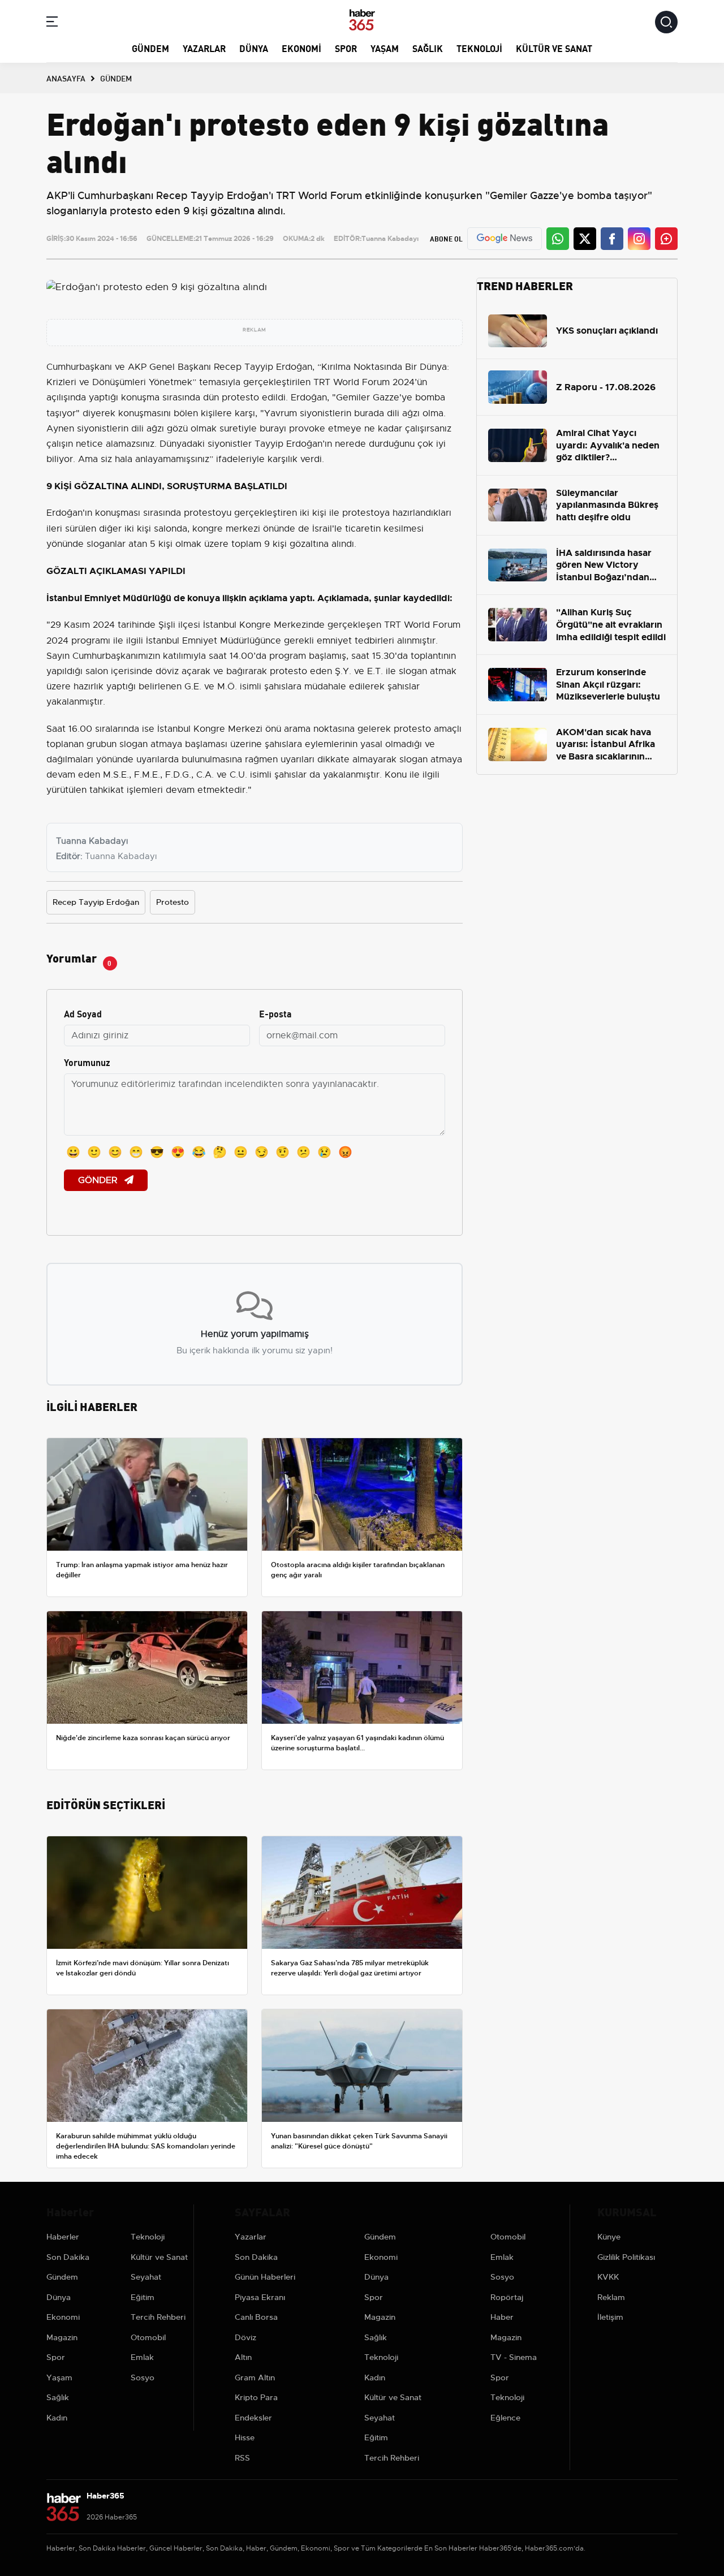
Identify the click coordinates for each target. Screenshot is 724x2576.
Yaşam (385, 48)
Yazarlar (204, 48)
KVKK (608, 2277)
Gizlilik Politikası (626, 2257)
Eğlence (505, 2418)
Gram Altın (255, 2377)
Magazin (62, 2337)
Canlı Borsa (256, 2317)
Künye (609, 2237)
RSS (242, 2458)
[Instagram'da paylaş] (639, 239)
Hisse (245, 2437)
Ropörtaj (507, 2297)
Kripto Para (256, 2397)
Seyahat (146, 2277)
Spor (346, 48)
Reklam (611, 2297)
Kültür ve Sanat (554, 48)
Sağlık (428, 48)
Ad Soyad (83, 1013)
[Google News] (505, 238)
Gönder (99, 1180)
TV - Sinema (514, 2357)
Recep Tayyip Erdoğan (96, 902)
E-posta (275, 1013)
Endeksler (253, 2418)
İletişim (610, 2317)
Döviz (245, 2337)
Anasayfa (66, 78)
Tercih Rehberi (158, 2317)
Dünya (254, 48)
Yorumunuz (87, 1062)
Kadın (57, 2418)
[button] (52, 23)
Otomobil (148, 2337)
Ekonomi (301, 48)
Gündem (150, 48)
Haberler (63, 2237)
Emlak (142, 2357)
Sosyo (143, 2377)
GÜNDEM (116, 78)
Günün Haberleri (265, 2277)
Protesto (173, 902)
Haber (502, 2317)
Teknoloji (479, 48)
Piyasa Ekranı (260, 2297)
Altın (243, 2357)
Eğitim (143, 2297)
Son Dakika (68, 2257)
